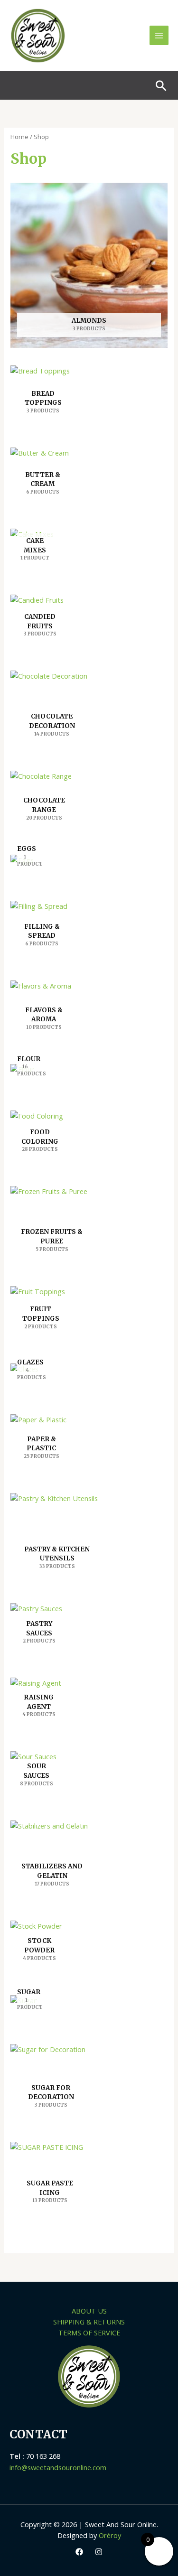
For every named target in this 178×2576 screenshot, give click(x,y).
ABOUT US (89, 2311)
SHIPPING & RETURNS (89, 2322)
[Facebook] (79, 2552)
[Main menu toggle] (159, 35)
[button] (161, 86)
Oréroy (110, 2535)
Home (19, 137)
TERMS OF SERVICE (89, 2333)
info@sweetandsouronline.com (58, 2467)
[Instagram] (99, 2552)
